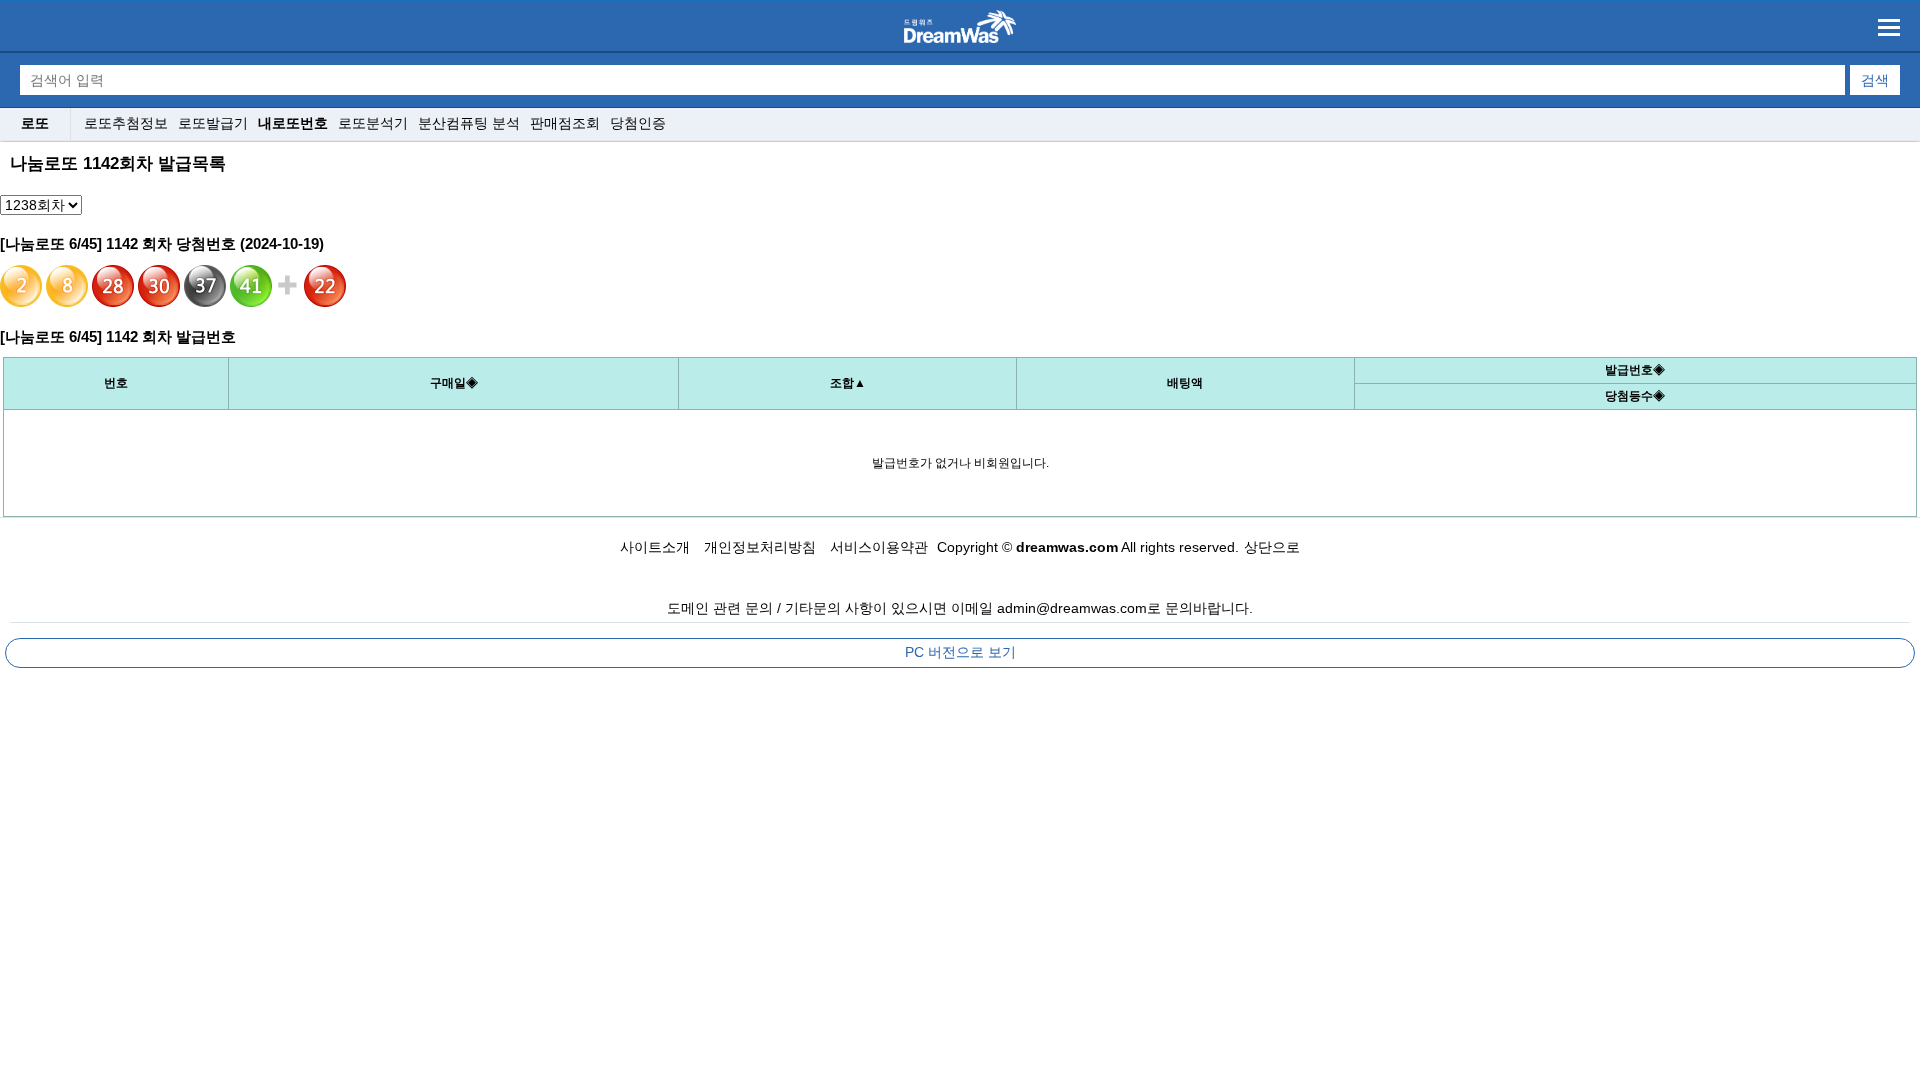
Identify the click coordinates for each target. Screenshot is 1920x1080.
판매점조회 (565, 123)
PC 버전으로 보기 (960, 652)
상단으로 (1272, 547)
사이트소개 (655, 547)
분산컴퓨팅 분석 (469, 123)
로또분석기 (373, 123)
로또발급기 (213, 123)
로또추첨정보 (126, 123)
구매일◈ (454, 383)
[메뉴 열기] (1889, 27)
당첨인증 (638, 123)
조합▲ (848, 383)
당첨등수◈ (1635, 396)
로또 (35, 123)
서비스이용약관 (879, 547)
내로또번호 (293, 123)
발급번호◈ (1635, 370)
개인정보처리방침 (760, 547)
